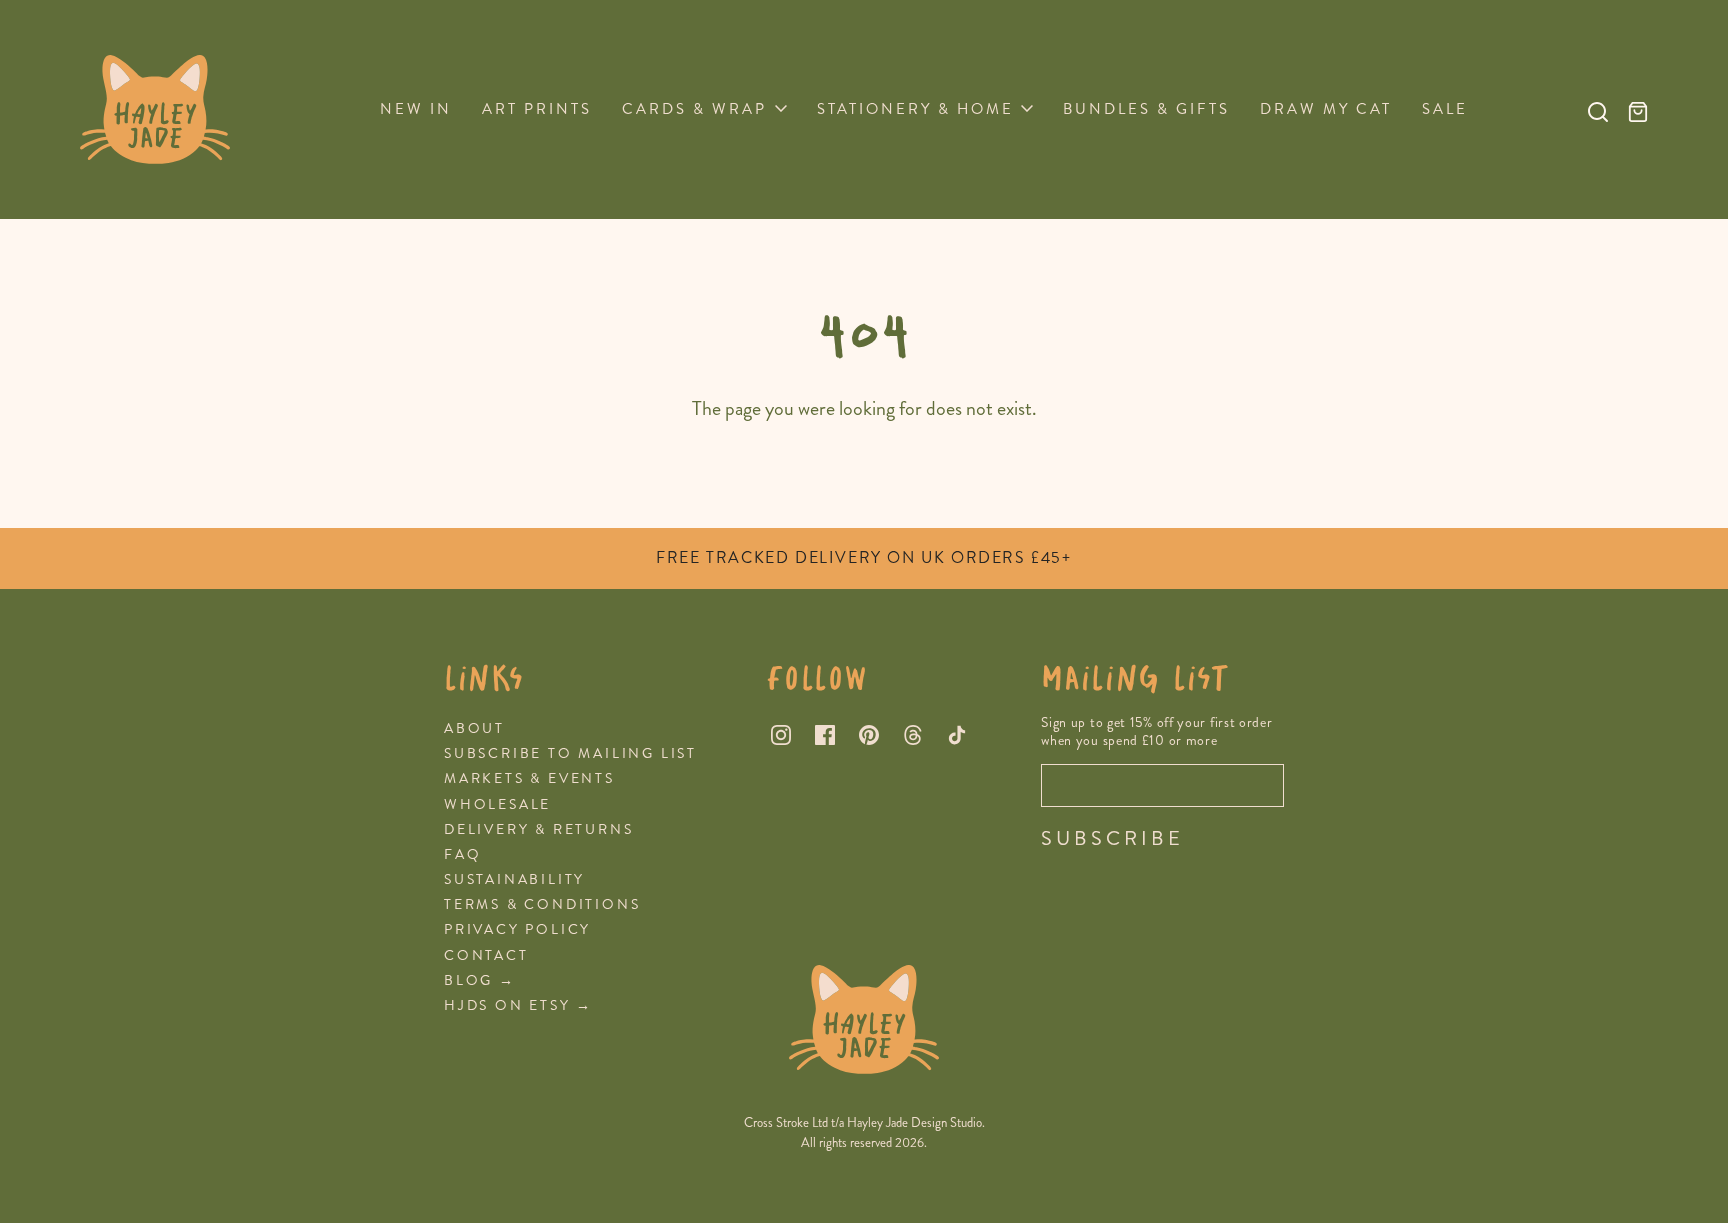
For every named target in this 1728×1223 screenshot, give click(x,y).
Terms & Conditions (542, 904)
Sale (1445, 109)
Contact (486, 955)
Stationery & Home (915, 109)
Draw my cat (1326, 109)
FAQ (462, 854)
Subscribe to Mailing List (570, 753)
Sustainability (514, 879)
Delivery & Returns (538, 829)
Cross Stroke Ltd (786, 1123)
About (474, 728)
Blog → (480, 980)
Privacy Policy (517, 929)
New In (416, 109)
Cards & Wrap (694, 109)
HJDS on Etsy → (518, 1005)
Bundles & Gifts (1146, 109)
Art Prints (537, 109)
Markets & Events (529, 778)
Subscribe (1112, 839)
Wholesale (497, 804)
